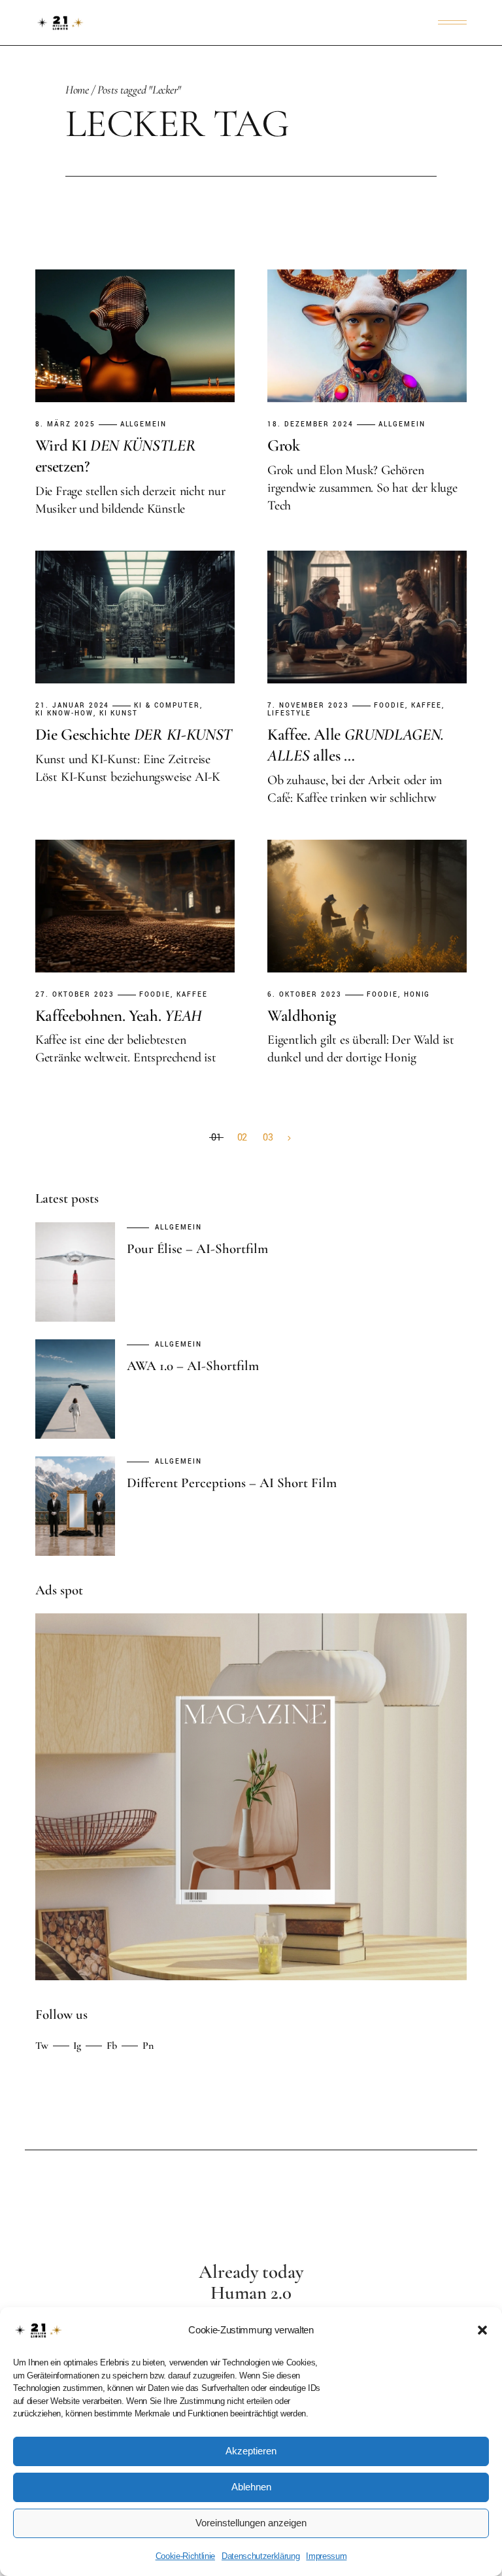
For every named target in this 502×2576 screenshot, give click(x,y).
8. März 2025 (65, 425)
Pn (148, 2046)
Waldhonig (302, 1016)
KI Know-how (64, 714)
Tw (42, 2046)
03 (268, 1138)
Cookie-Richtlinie (185, 2556)
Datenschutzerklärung (260, 2556)
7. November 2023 (308, 706)
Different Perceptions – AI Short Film (232, 1483)
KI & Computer (167, 706)
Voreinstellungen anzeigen (251, 2523)
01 (216, 1138)
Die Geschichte (134, 734)
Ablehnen (251, 2487)
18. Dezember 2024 (310, 425)
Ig (77, 2046)
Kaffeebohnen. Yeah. (119, 1016)
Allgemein (144, 425)
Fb (112, 2046)
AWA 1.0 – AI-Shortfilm (193, 1366)
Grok (284, 445)
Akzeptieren (251, 2451)
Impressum (326, 2556)
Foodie (390, 706)
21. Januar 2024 (73, 706)
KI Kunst (119, 714)
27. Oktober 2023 (75, 995)
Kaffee (427, 706)
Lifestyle (289, 714)
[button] (482, 2330)
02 (243, 1138)
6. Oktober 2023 (305, 995)
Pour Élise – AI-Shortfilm (197, 1249)
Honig (417, 995)
